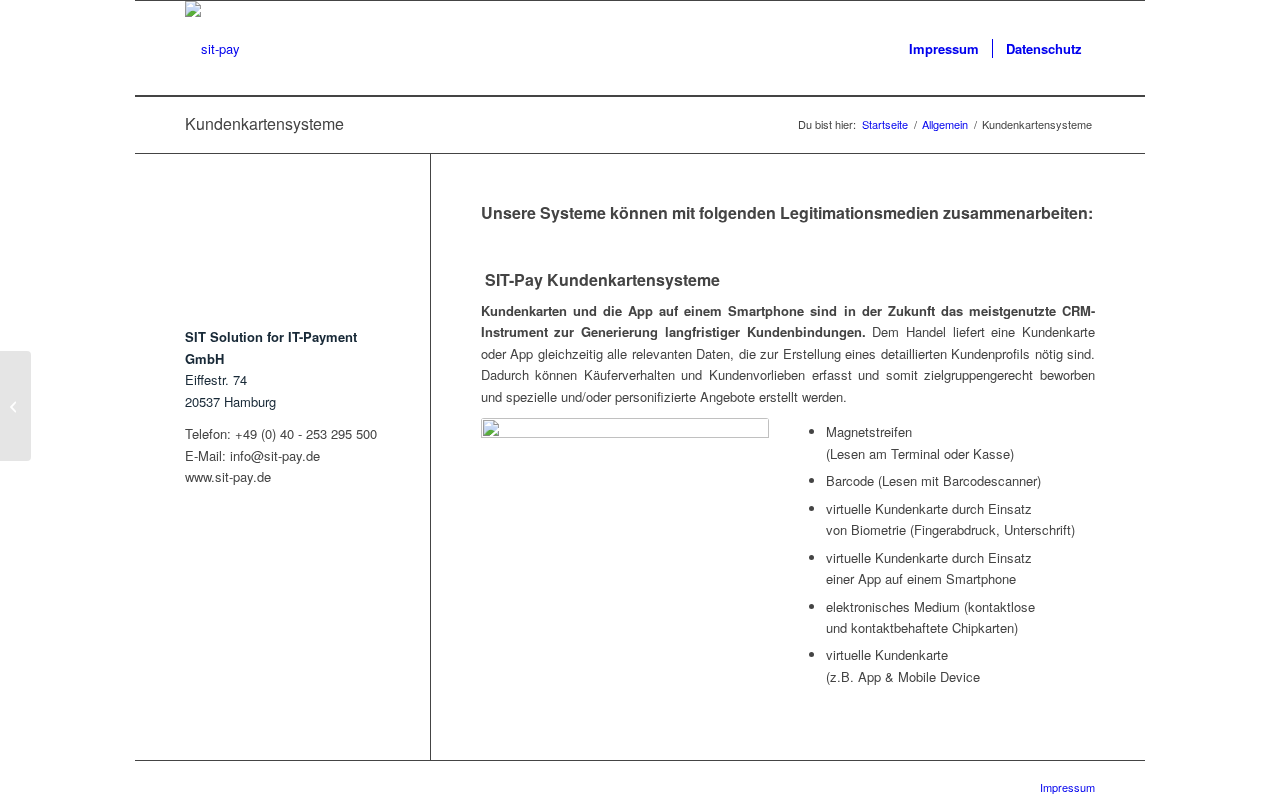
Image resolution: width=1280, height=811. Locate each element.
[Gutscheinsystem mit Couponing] (15, 406)
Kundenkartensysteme (264, 123)
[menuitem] (944, 48)
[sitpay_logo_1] (212, 48)
